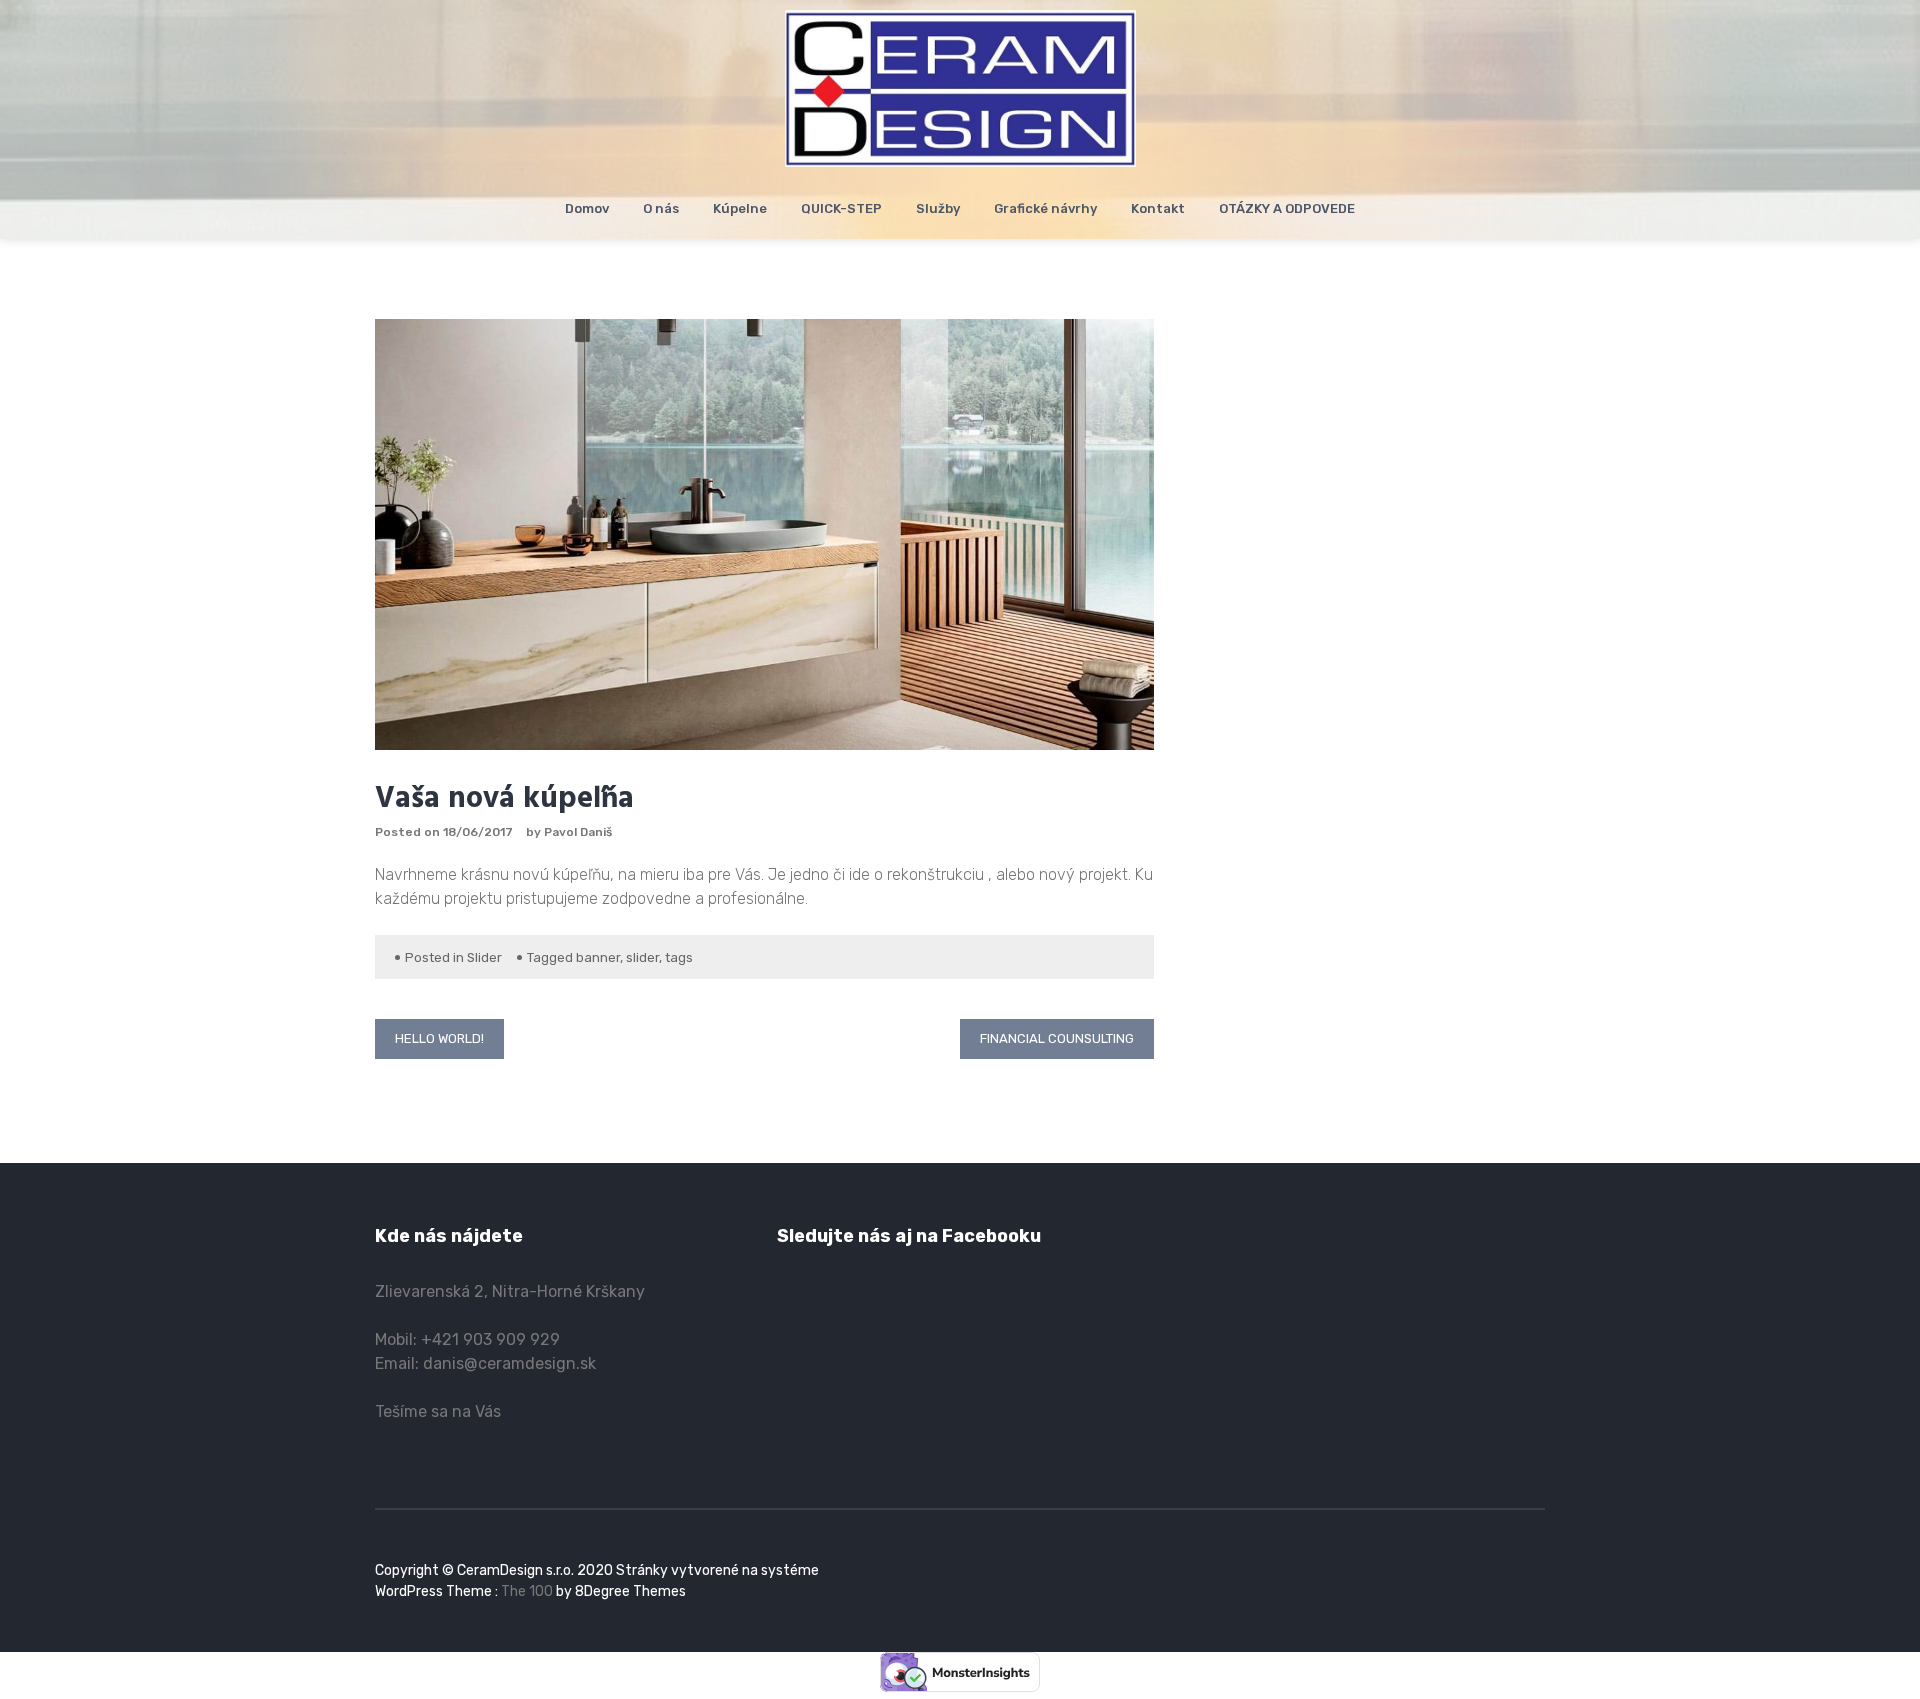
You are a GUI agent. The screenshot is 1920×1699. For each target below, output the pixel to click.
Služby (938, 208)
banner (598, 957)
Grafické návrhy (1045, 208)
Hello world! (439, 1038)
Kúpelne (740, 208)
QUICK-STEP (841, 208)
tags (679, 957)
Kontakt (1158, 208)
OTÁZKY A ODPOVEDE (1287, 208)
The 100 (528, 1591)
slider (642, 957)
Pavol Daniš (578, 832)
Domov (587, 208)
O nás (661, 208)
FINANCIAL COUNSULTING (1057, 1038)
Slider (484, 957)
